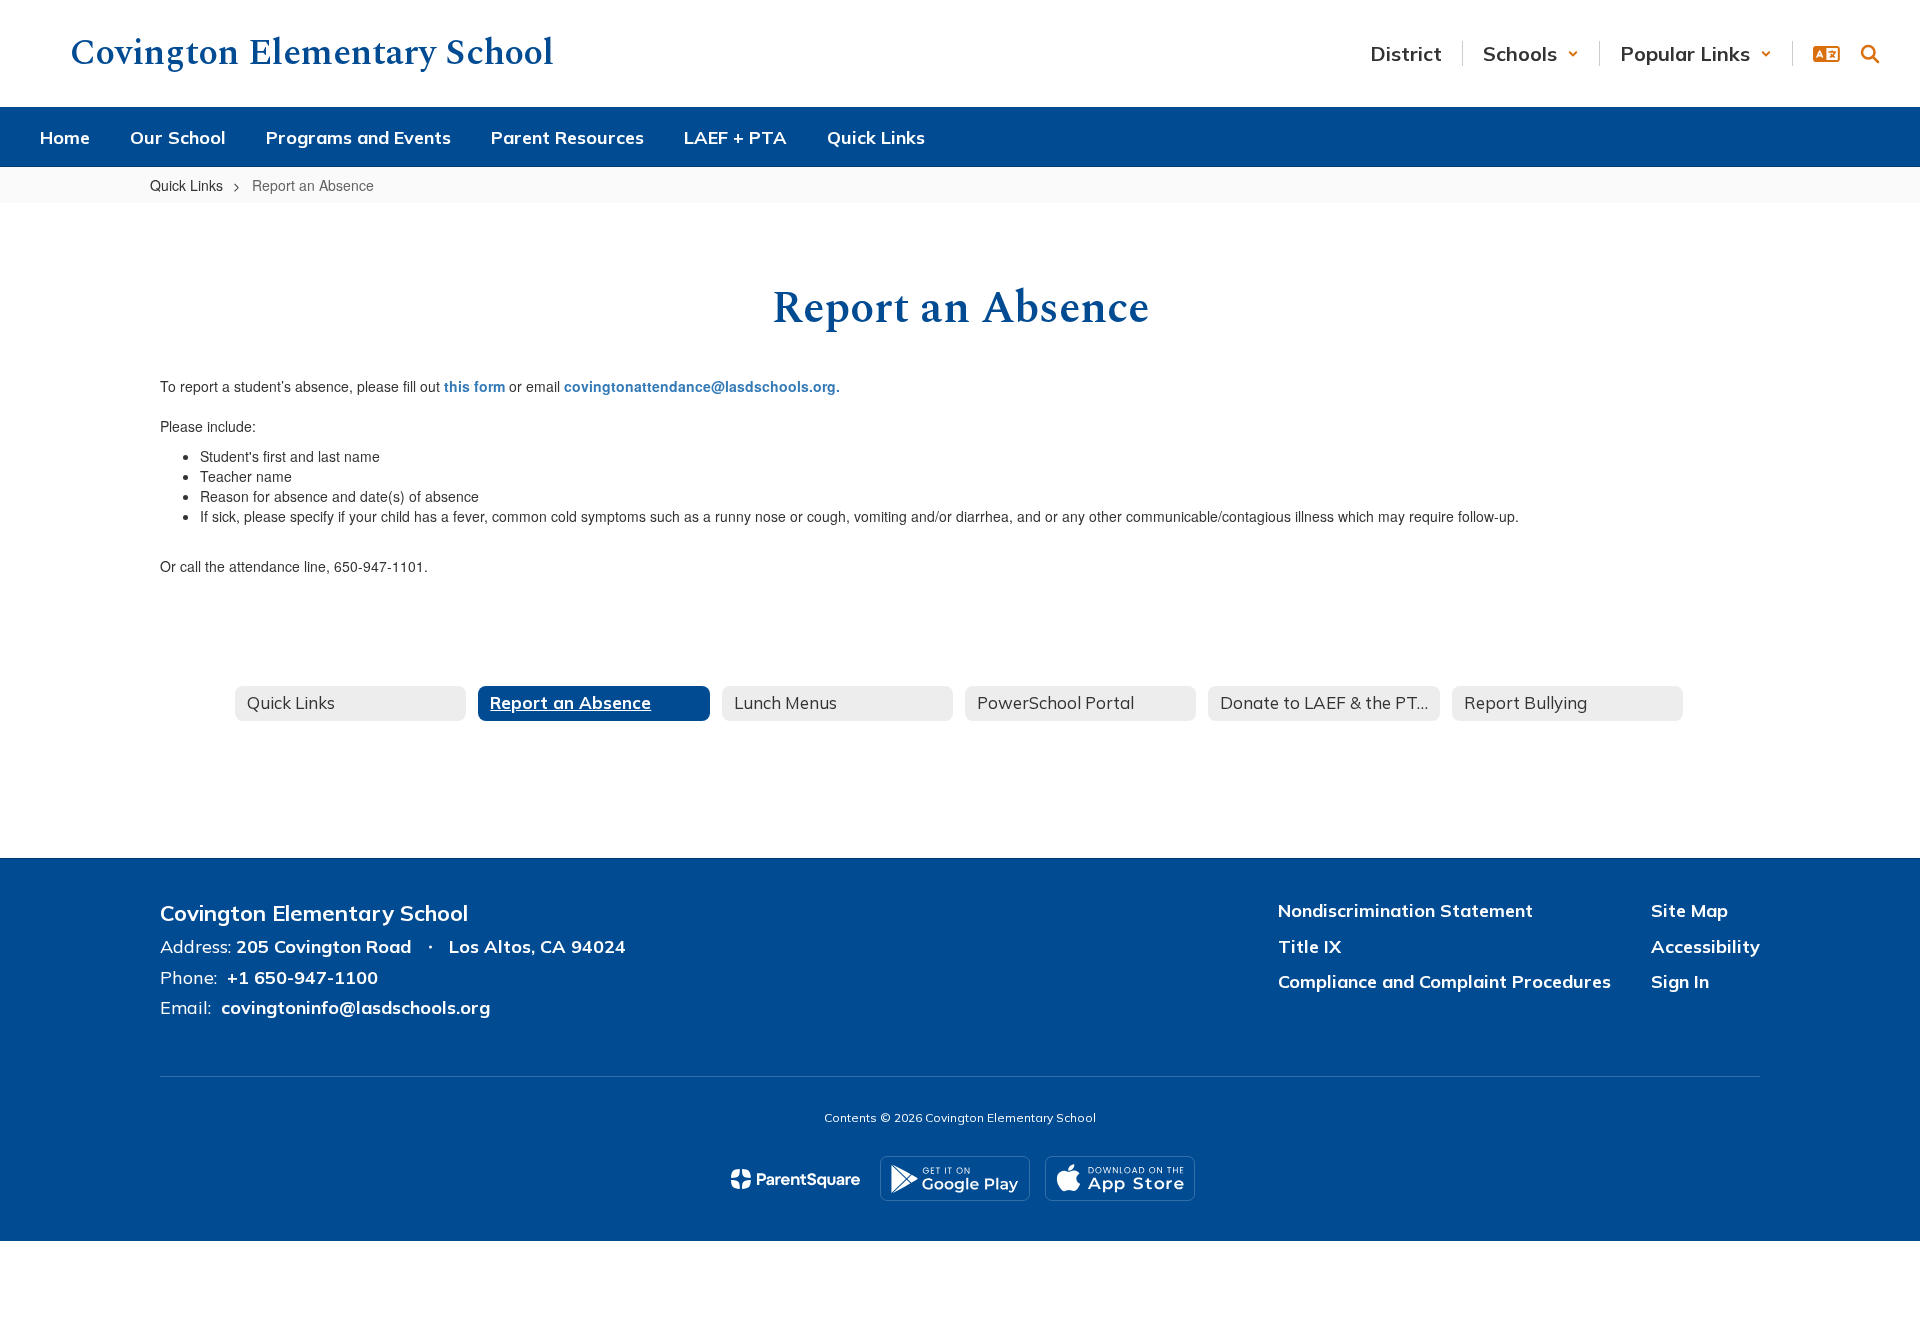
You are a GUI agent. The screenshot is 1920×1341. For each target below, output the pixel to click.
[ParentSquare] (795, 1179)
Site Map (1689, 910)
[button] (1531, 53)
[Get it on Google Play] (955, 1178)
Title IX (1309, 946)
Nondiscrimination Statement (1405, 910)
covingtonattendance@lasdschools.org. (702, 386)
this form (474, 386)
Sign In (1680, 981)
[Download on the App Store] (1120, 1178)
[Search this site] (1870, 54)
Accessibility (1705, 946)
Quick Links (186, 185)
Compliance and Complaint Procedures (1444, 981)
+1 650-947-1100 (302, 977)
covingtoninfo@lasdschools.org (355, 1007)
